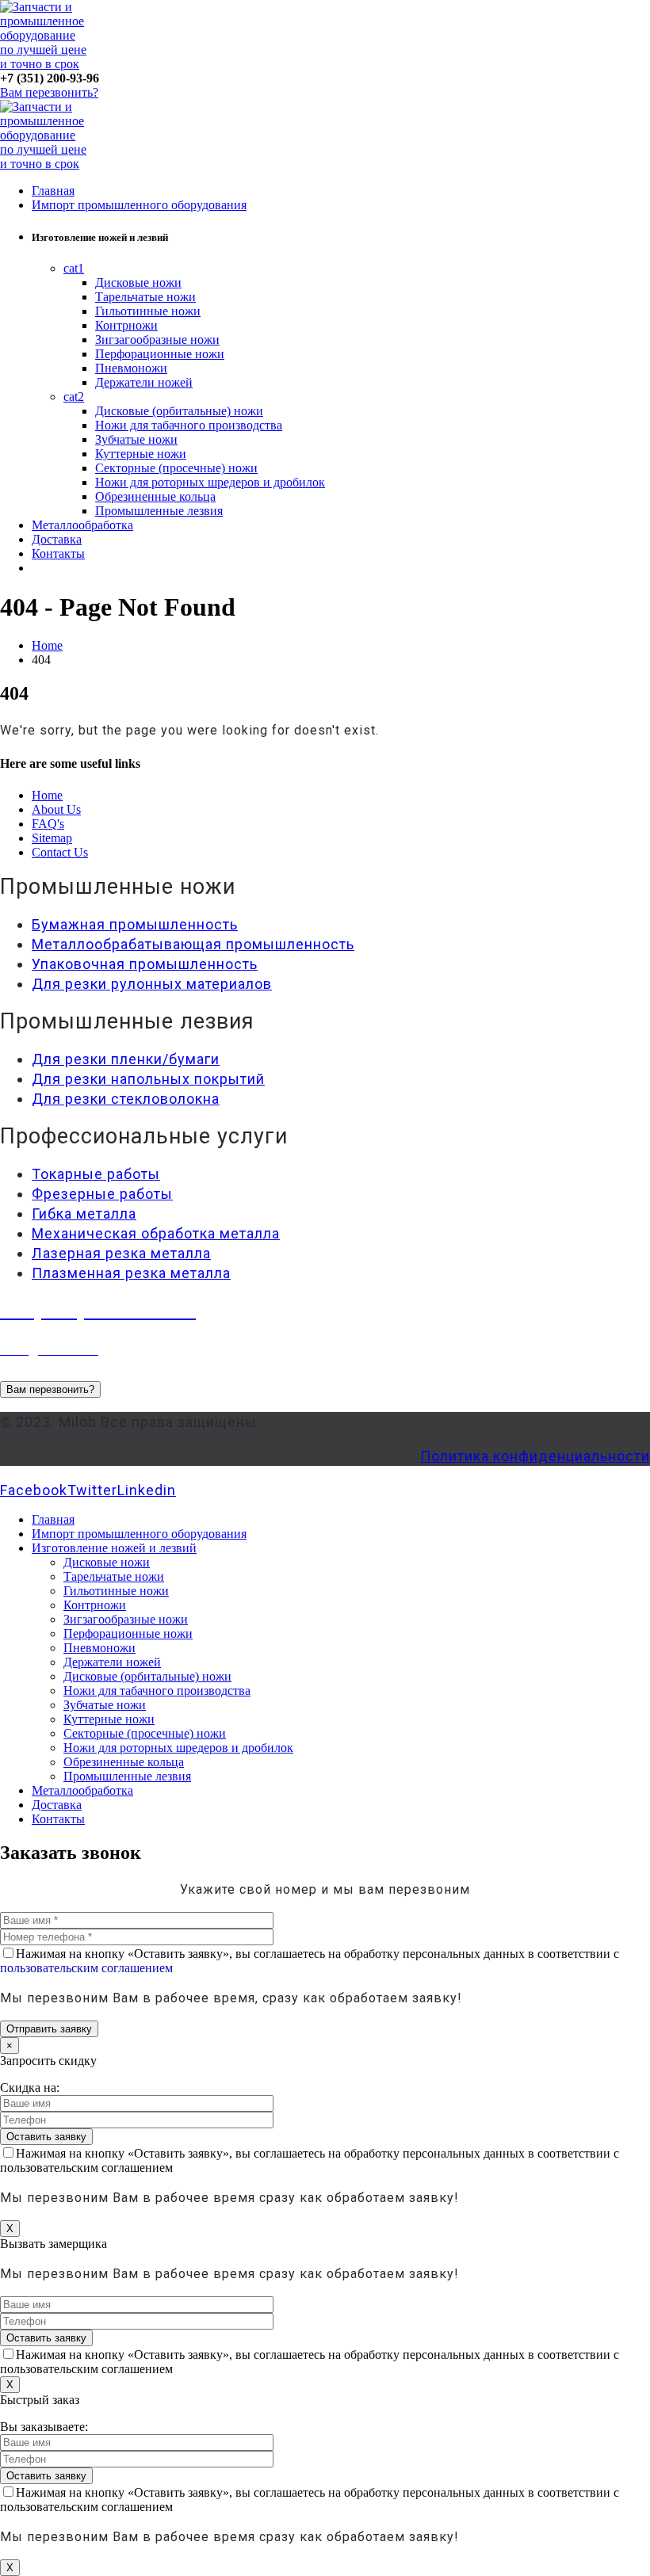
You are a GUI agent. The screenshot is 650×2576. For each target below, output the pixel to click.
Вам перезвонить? (49, 92)
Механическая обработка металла (156, 1233)
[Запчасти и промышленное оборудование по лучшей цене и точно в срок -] (44, 64)
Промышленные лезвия (159, 511)
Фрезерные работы (102, 1194)
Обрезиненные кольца (155, 496)
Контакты (58, 553)
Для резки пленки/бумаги (126, 1059)
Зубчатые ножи (136, 439)
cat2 (74, 397)
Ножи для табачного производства (189, 425)
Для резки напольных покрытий (148, 1079)
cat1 (74, 268)
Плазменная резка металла (131, 1273)
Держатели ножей (144, 382)
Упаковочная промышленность (145, 964)
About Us (56, 809)
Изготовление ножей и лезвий (114, 1548)
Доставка (57, 539)
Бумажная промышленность (135, 924)
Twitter (92, 1490)
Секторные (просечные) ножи (176, 468)
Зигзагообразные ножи (157, 340)
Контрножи (126, 325)
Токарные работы (96, 1174)
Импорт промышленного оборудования (139, 205)
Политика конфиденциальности (535, 1456)
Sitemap (52, 838)
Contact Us (60, 852)
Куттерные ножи (141, 454)
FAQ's (48, 824)
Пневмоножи (131, 368)
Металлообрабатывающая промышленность (193, 944)
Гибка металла (84, 1214)
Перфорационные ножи (160, 354)
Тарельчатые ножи (145, 297)
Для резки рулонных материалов (152, 984)
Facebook (34, 1490)
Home (47, 795)
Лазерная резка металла (121, 1253)
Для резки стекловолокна (126, 1099)
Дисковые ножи (138, 282)
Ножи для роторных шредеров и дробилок (210, 482)
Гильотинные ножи (148, 311)
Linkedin (147, 1490)
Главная (53, 191)
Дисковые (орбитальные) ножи (179, 411)
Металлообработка (82, 525)
